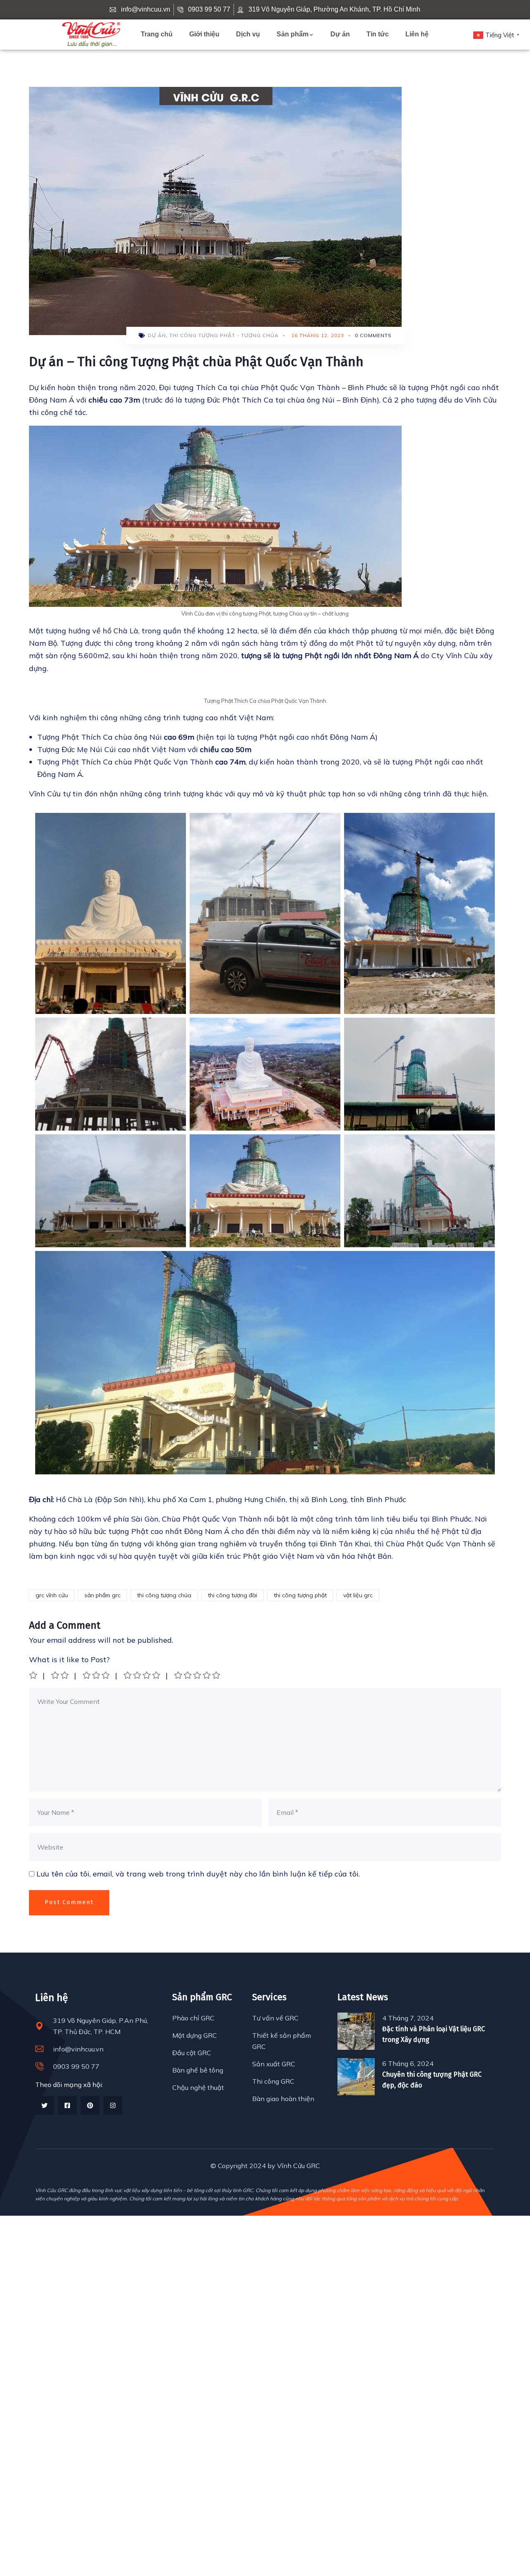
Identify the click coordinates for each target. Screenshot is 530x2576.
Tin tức (378, 34)
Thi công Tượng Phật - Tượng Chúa (224, 335)
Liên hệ (417, 34)
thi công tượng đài (232, 1595)
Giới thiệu (204, 34)
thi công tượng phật (300, 1595)
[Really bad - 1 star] (34, 1675)
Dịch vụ (248, 34)
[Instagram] (113, 2105)
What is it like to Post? (69, 1659)
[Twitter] (45, 2105)
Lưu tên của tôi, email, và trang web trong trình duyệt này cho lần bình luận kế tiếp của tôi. (198, 1874)
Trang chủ (157, 34)
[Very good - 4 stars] (142, 1675)
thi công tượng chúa (164, 1595)
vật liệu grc (358, 1595)
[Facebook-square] (67, 2105)
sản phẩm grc (102, 1595)
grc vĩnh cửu (52, 1595)
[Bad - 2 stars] (60, 1675)
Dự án (340, 34)
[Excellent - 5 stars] (198, 1675)
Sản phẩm (293, 34)
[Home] (91, 35)
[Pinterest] (90, 2105)
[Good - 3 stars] (97, 1675)
